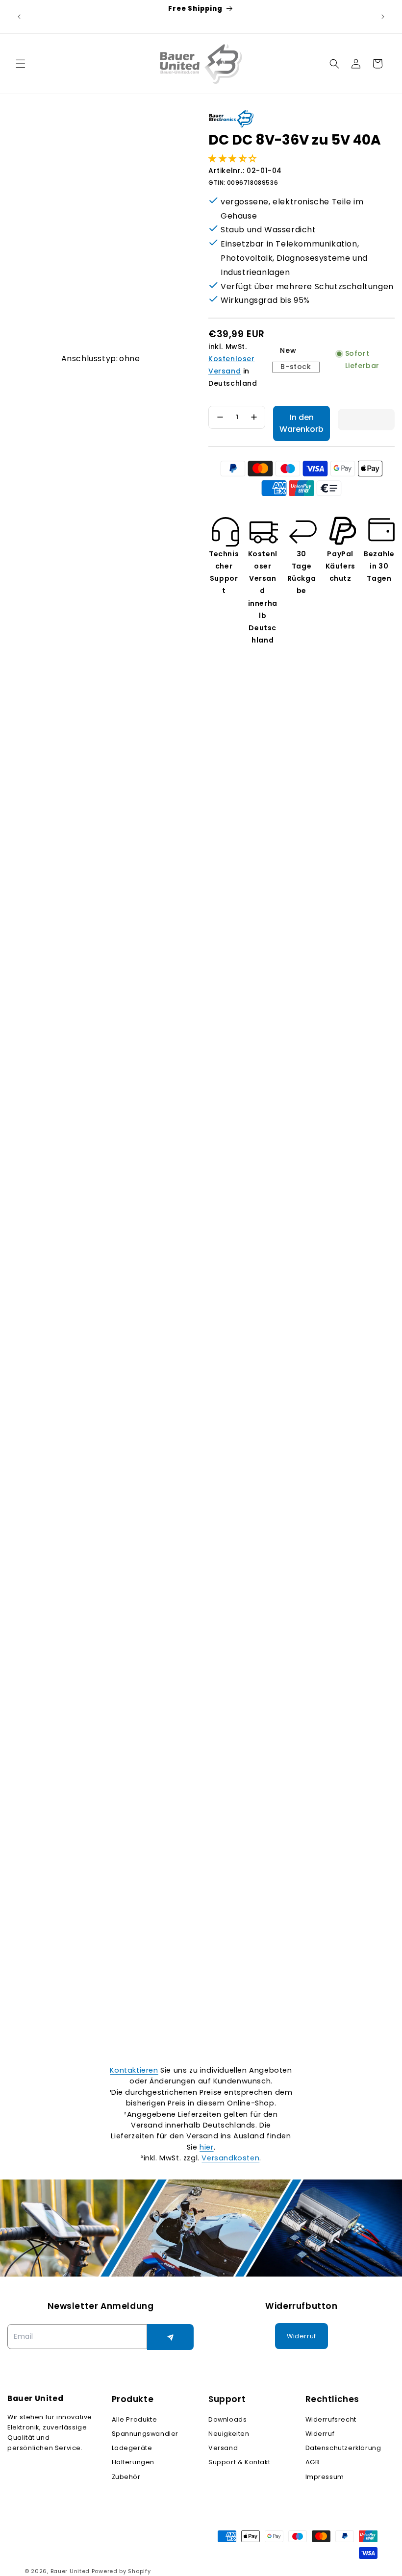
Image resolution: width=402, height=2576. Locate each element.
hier (206, 2147)
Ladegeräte (132, 2448)
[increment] (254, 417)
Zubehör (126, 2477)
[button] (234, 158)
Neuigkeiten (229, 2434)
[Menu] (21, 64)
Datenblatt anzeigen (41, 1976)
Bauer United (70, 2571)
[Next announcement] (383, 17)
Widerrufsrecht (331, 2419)
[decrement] (220, 417)
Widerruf (320, 2434)
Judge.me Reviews (211, 2034)
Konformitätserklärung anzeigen (175, 1976)
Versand (223, 2448)
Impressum (325, 2477)
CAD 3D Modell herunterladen (315, 1976)
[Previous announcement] (19, 17)
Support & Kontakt (239, 2462)
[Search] (334, 64)
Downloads (227, 2419)
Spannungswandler (145, 2434)
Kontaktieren (134, 2070)
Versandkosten (230, 2158)
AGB (313, 2462)
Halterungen (133, 2462)
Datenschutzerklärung (343, 2448)
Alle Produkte (135, 2419)
